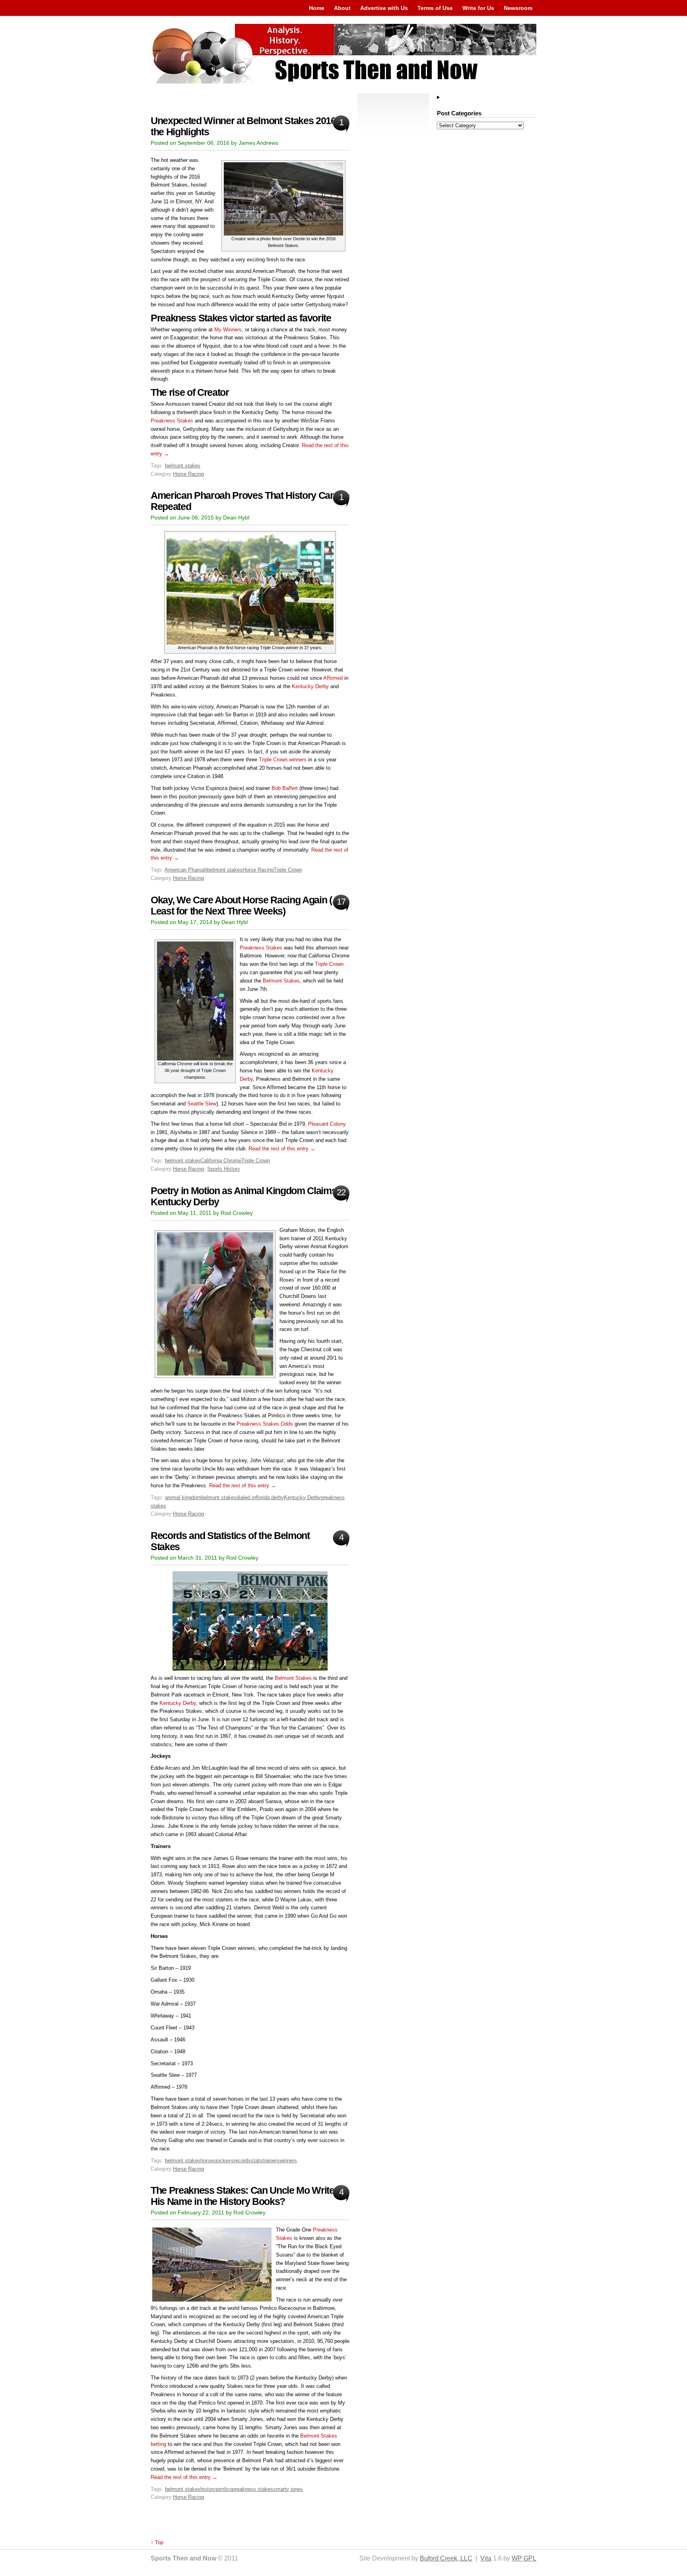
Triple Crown (288, 870)
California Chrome (221, 1161)
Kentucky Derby (310, 686)
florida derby (270, 1497)
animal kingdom (183, 1497)
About (342, 8)
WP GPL (524, 2558)
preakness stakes (253, 2489)
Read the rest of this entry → (282, 1149)
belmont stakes (183, 466)
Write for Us (478, 8)
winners (288, 2161)
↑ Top (157, 2542)
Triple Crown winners (283, 760)
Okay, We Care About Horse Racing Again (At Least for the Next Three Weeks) (246, 906)
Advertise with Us (384, 8)
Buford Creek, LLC (446, 2558)
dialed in (246, 1497)
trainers (271, 2161)
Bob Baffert (285, 788)
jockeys (225, 2161)
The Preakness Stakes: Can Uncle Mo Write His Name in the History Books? (243, 2196)
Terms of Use (435, 8)
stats (257, 2161)
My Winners (228, 330)
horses (208, 2161)
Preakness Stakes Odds (265, 1424)
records (242, 2161)
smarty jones (288, 2489)
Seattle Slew (202, 1104)
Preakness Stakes (172, 421)
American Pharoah (186, 870)
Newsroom (518, 8)
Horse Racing (188, 474)
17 (341, 902)
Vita (486, 2558)
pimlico (224, 2489)
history (208, 2489)
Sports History (224, 1169)
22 (341, 1192)
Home (317, 8)
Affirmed (333, 678)
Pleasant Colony (327, 1124)
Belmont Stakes (281, 981)
